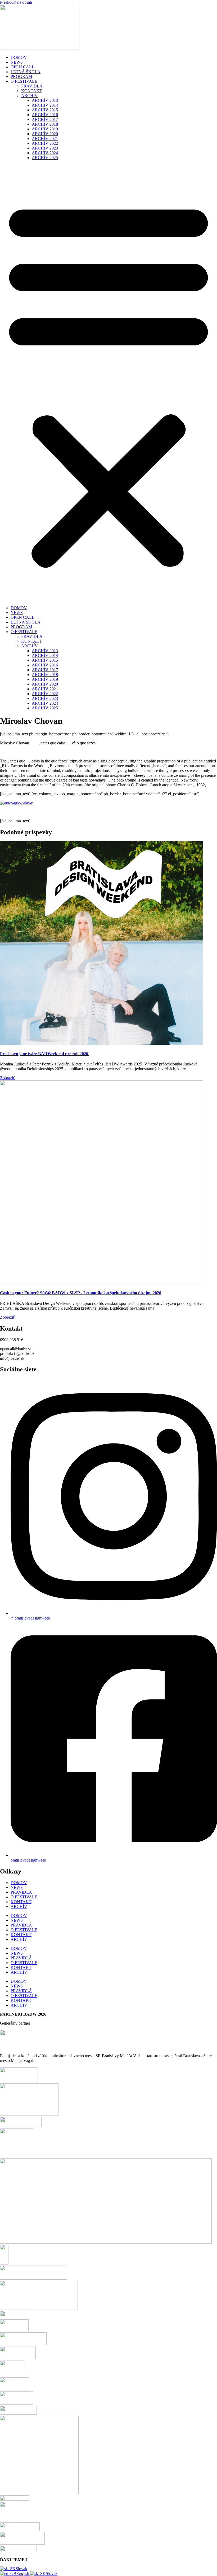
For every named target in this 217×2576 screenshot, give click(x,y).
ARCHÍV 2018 (45, 124)
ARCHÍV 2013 (45, 100)
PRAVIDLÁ (32, 86)
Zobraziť (7, 1078)
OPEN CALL (22, 67)
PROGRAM (21, 76)
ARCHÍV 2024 (45, 153)
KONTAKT (32, 91)
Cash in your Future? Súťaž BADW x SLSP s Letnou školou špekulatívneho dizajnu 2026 (81, 1293)
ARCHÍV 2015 (45, 110)
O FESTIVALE (24, 81)
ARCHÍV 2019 (45, 129)
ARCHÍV (30, 96)
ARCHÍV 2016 (45, 115)
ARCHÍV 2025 (45, 158)
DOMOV (19, 57)
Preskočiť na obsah (16, 2)
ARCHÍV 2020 (45, 134)
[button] (108, 383)
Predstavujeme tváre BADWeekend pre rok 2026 (45, 1054)
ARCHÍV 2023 (45, 148)
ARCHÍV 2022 (45, 143)
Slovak (21, 2569)
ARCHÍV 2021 (45, 139)
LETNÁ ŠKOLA (26, 72)
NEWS (17, 62)
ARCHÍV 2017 (45, 119)
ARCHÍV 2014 (45, 105)
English (23, 2573)
